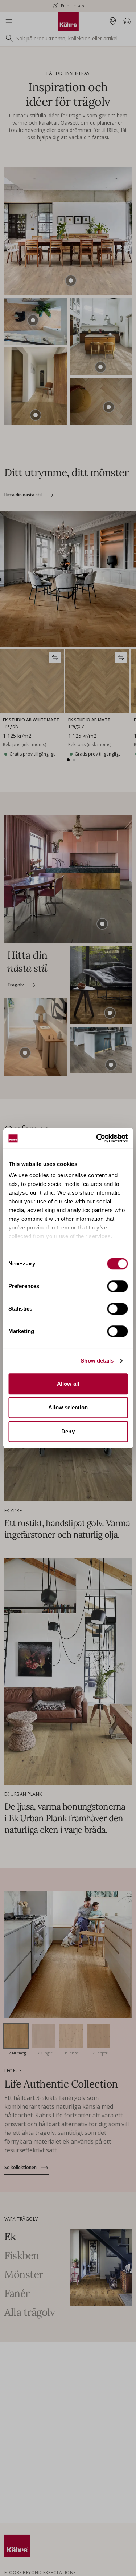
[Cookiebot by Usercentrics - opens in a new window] (97, 1138)
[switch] (117, 1286)
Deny (68, 1431)
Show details (97, 1361)
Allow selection (68, 1407)
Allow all (68, 1384)
